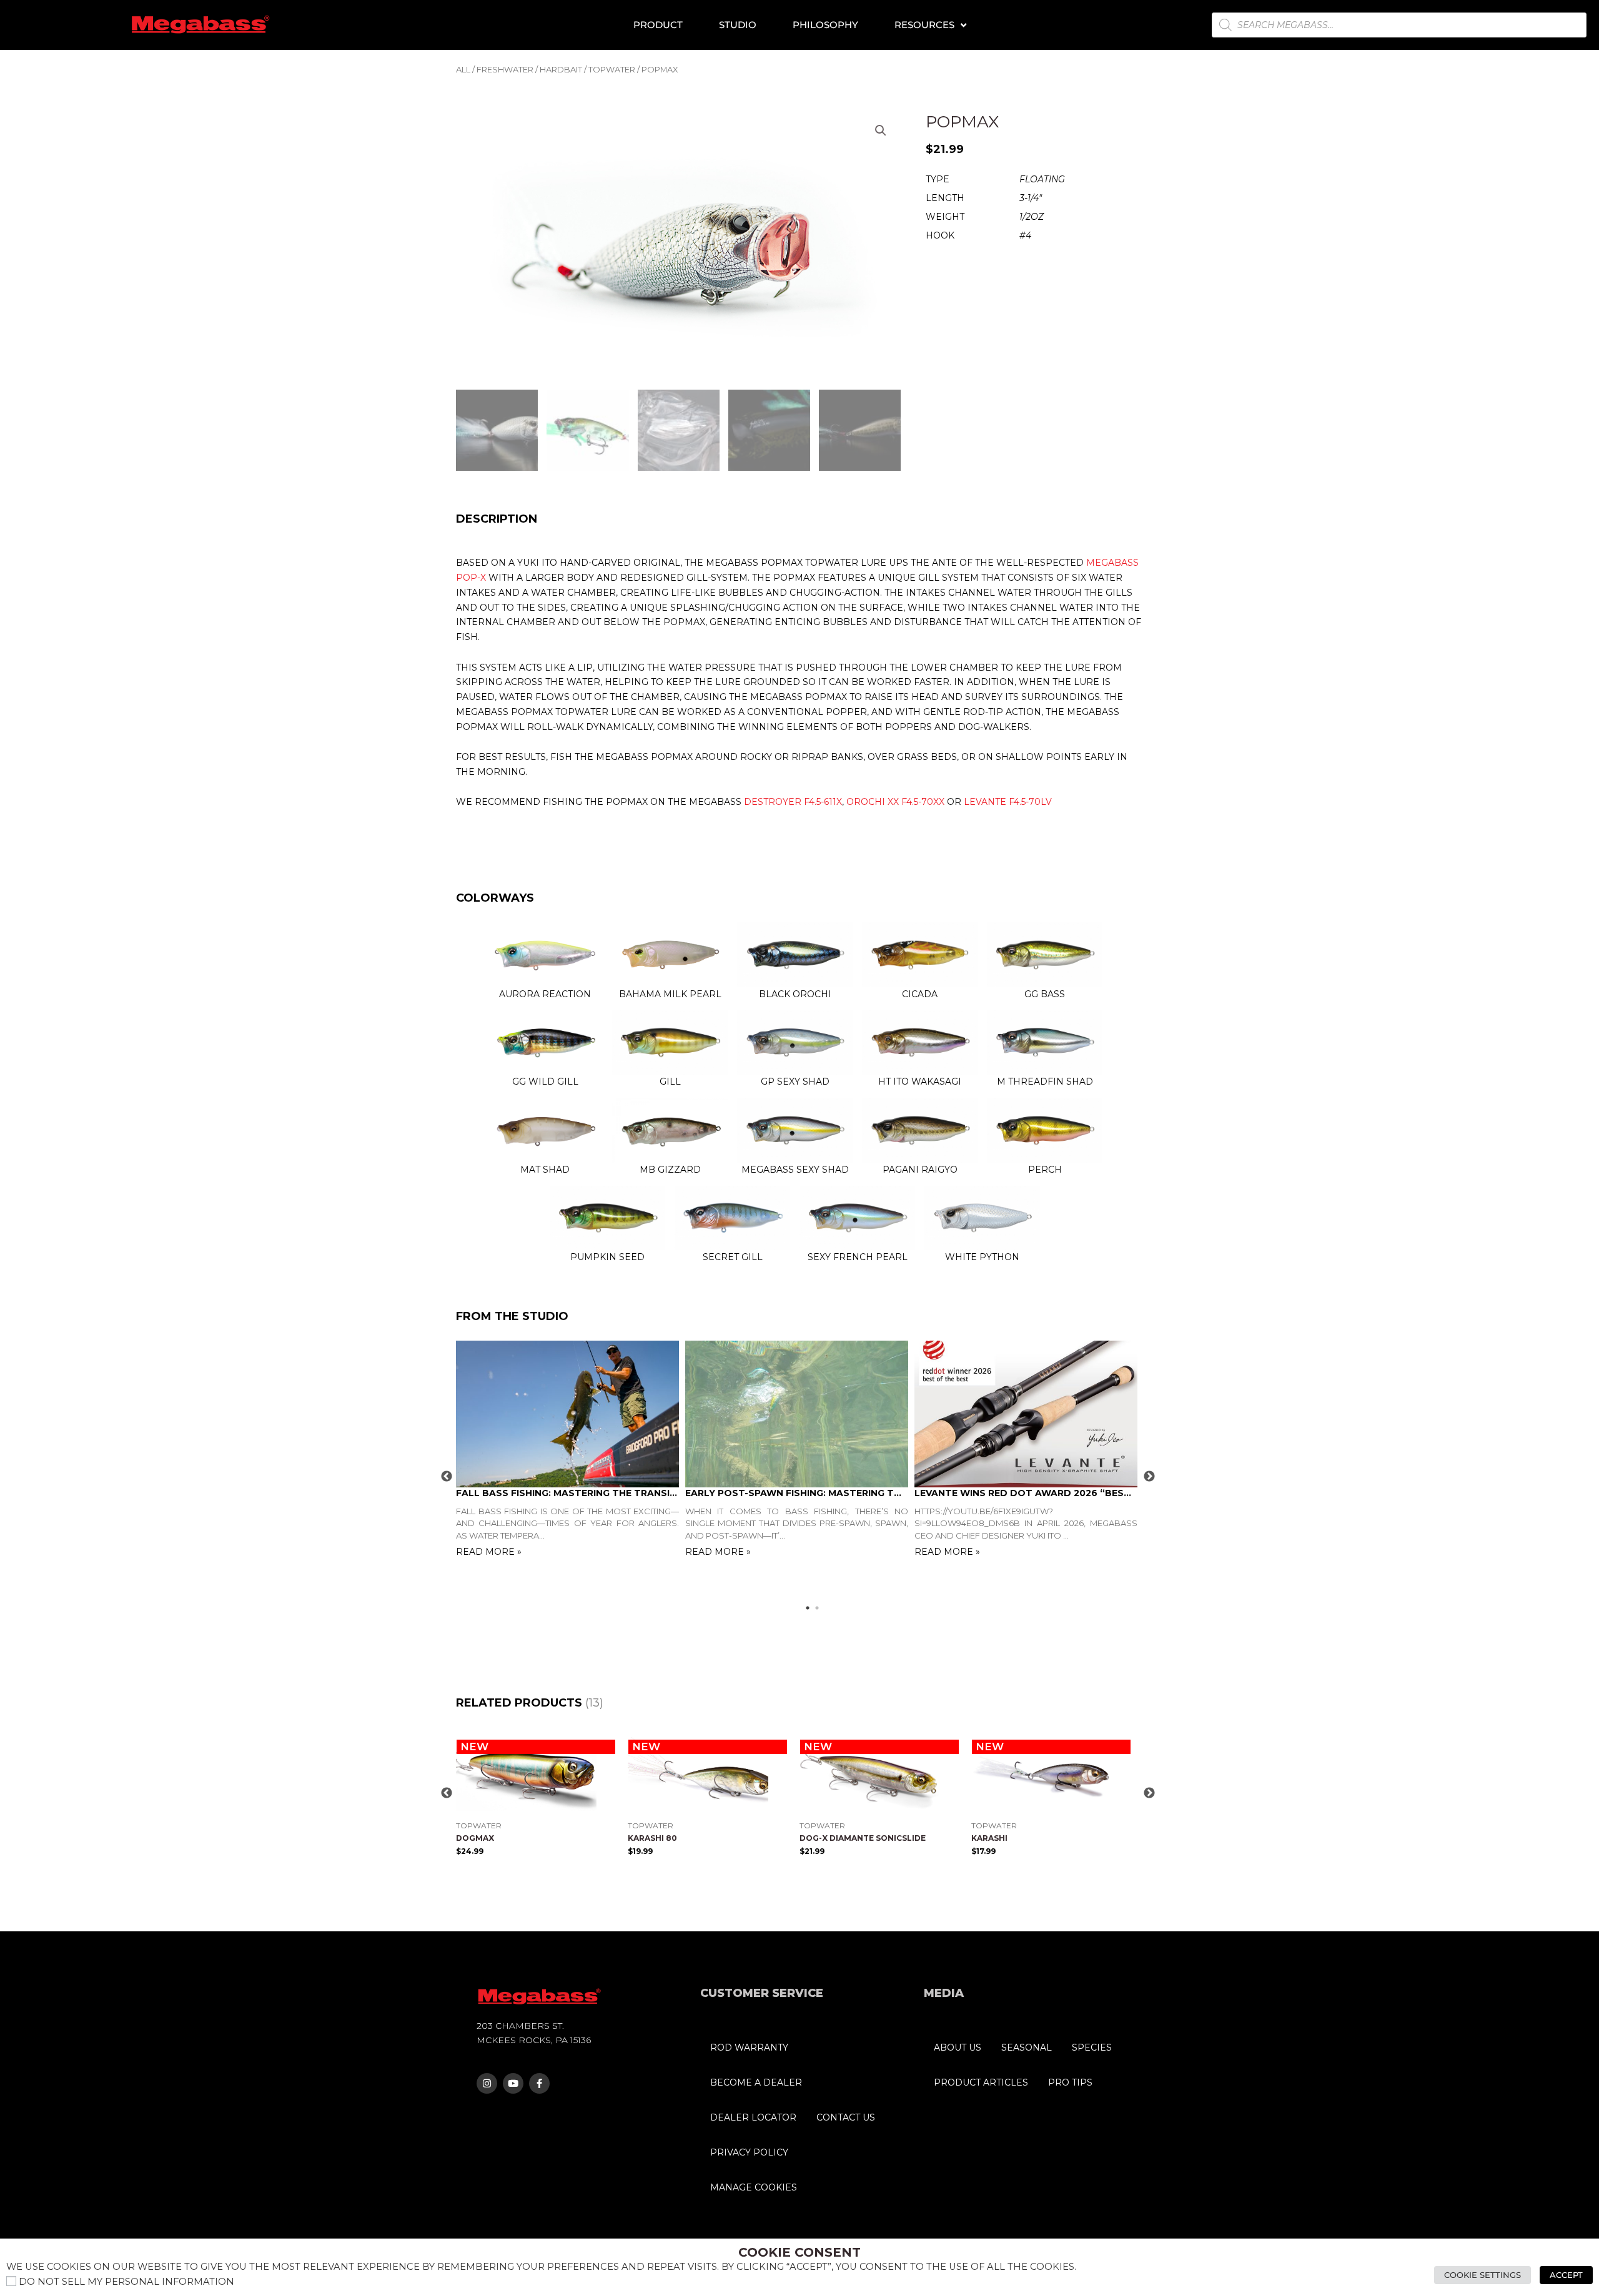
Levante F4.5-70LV (1008, 802)
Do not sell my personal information (126, 2282)
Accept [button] (1566, 2275)
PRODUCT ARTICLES (981, 2082)
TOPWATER (612, 70)
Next (1149, 1477)
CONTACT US (846, 2117)
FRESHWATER (505, 70)
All (463, 70)
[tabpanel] (571, 1450)
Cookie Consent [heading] (799, 2252)
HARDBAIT (561, 70)
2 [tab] (821, 1608)
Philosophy (825, 25)
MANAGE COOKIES (754, 2187)
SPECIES (1092, 2047)
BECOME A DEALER (756, 2082)
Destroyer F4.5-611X (793, 802)
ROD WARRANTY (749, 2047)
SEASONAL (1027, 2047)
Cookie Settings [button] (1483, 2275)
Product (658, 25)
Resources (924, 25)
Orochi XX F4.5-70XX (895, 802)
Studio (738, 25)
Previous (447, 1477)
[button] (881, 131)
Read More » (489, 1552)
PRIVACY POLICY (749, 2152)
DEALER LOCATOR (753, 2117)
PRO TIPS (1070, 2082)
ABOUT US (958, 2047)
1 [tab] (812, 1608)
